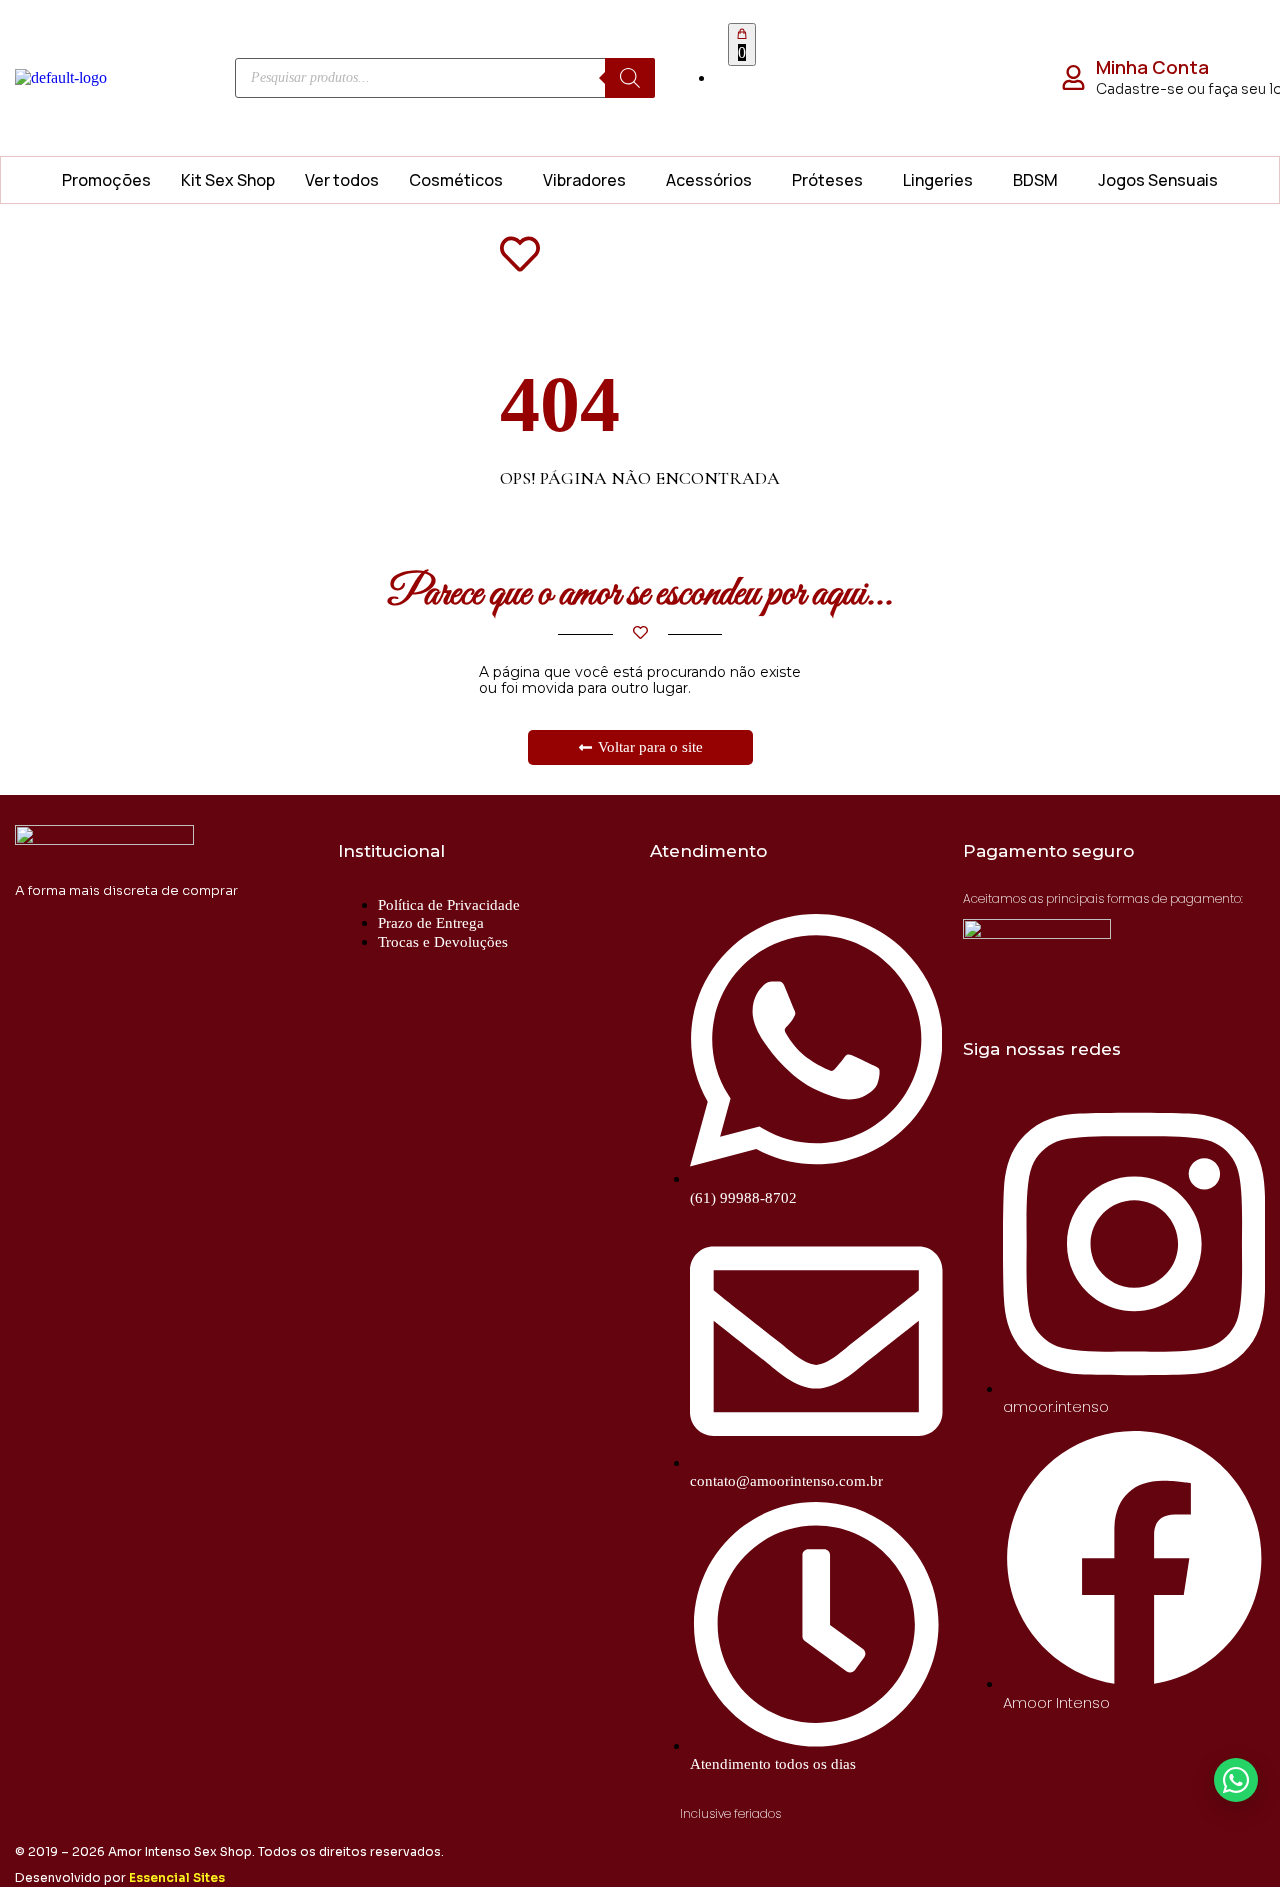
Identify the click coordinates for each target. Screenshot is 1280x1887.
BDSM (1035, 180)
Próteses (827, 180)
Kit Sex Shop (228, 180)
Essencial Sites (177, 1877)
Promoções (106, 180)
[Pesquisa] (630, 78)
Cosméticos (456, 180)
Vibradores (584, 180)
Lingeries (938, 180)
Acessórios (709, 180)
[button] (461, 180)
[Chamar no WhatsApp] (1236, 1780)
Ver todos (342, 180)
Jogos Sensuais (1158, 180)
